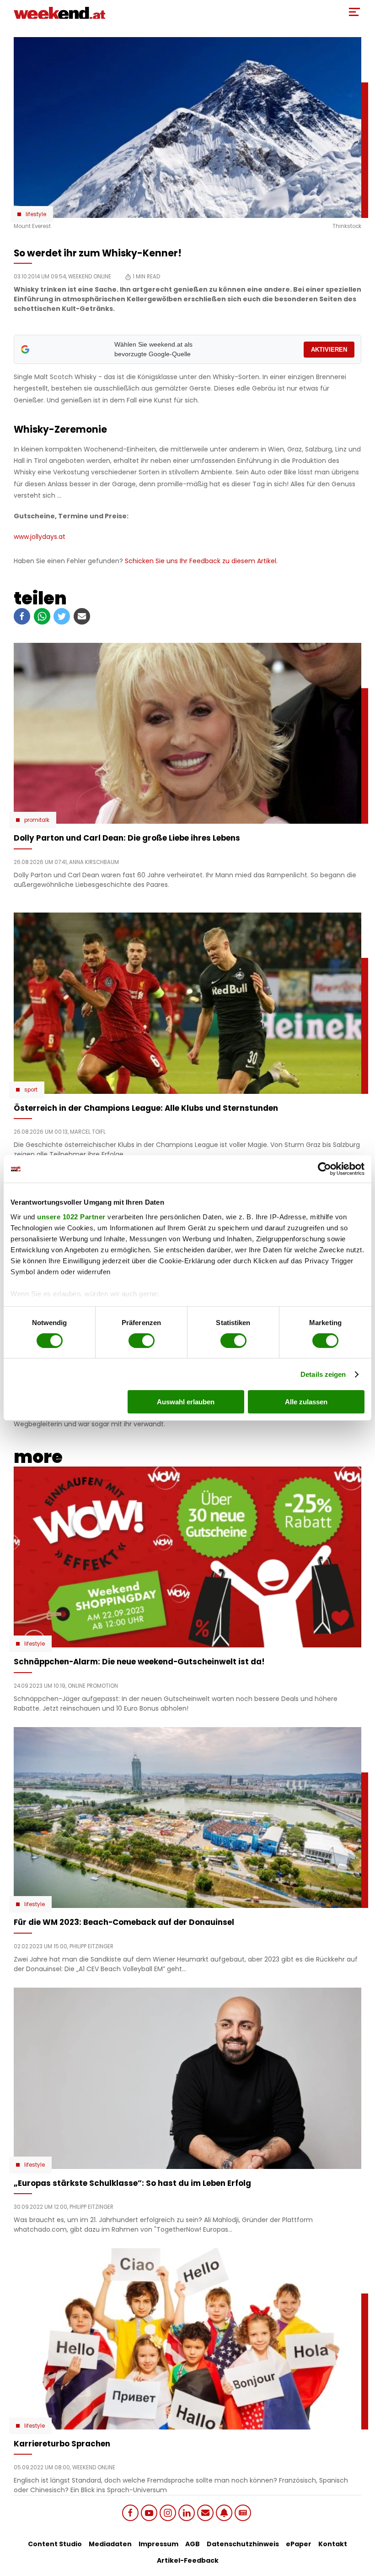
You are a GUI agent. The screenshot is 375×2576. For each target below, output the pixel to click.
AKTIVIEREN (329, 350)
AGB (193, 2544)
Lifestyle (36, 214)
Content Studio (55, 2544)
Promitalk (37, 820)
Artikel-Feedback (188, 2560)
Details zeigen (323, 1374)
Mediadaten (110, 2544)
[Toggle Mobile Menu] (354, 12)
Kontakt (333, 2544)
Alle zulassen (306, 1402)
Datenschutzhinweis (243, 2544)
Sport (31, 1090)
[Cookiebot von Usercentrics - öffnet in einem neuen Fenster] (324, 1169)
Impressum (158, 2544)
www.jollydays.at (40, 537)
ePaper (299, 2544)
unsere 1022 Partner (71, 1216)
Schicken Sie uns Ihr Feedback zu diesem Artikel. (201, 561)
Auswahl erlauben (186, 1402)
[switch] (142, 1341)
